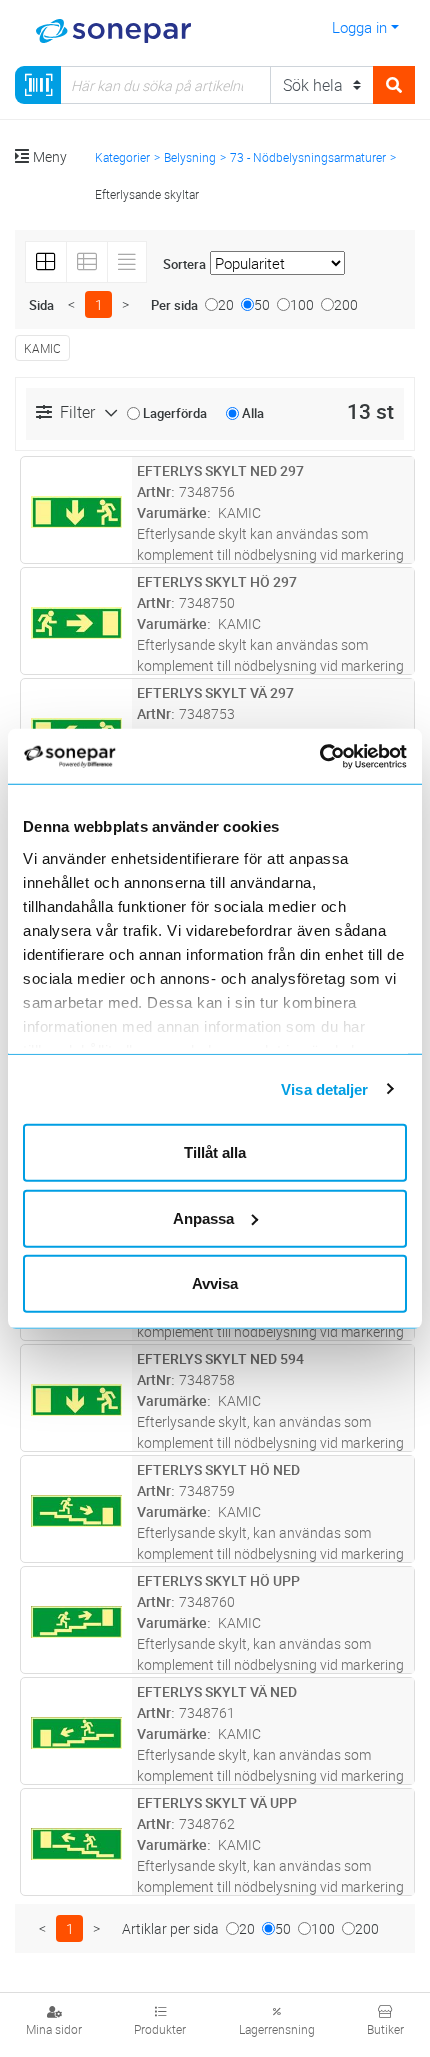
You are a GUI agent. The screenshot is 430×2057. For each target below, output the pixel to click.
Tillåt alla (215, 1152)
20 (226, 304)
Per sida (174, 305)
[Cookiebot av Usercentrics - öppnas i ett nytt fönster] (342, 756)
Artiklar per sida (170, 1928)
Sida (41, 305)
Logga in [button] (359, 27)
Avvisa (215, 1283)
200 (346, 304)
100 (302, 304)
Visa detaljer (324, 1088)
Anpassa (203, 1217)
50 (262, 304)
